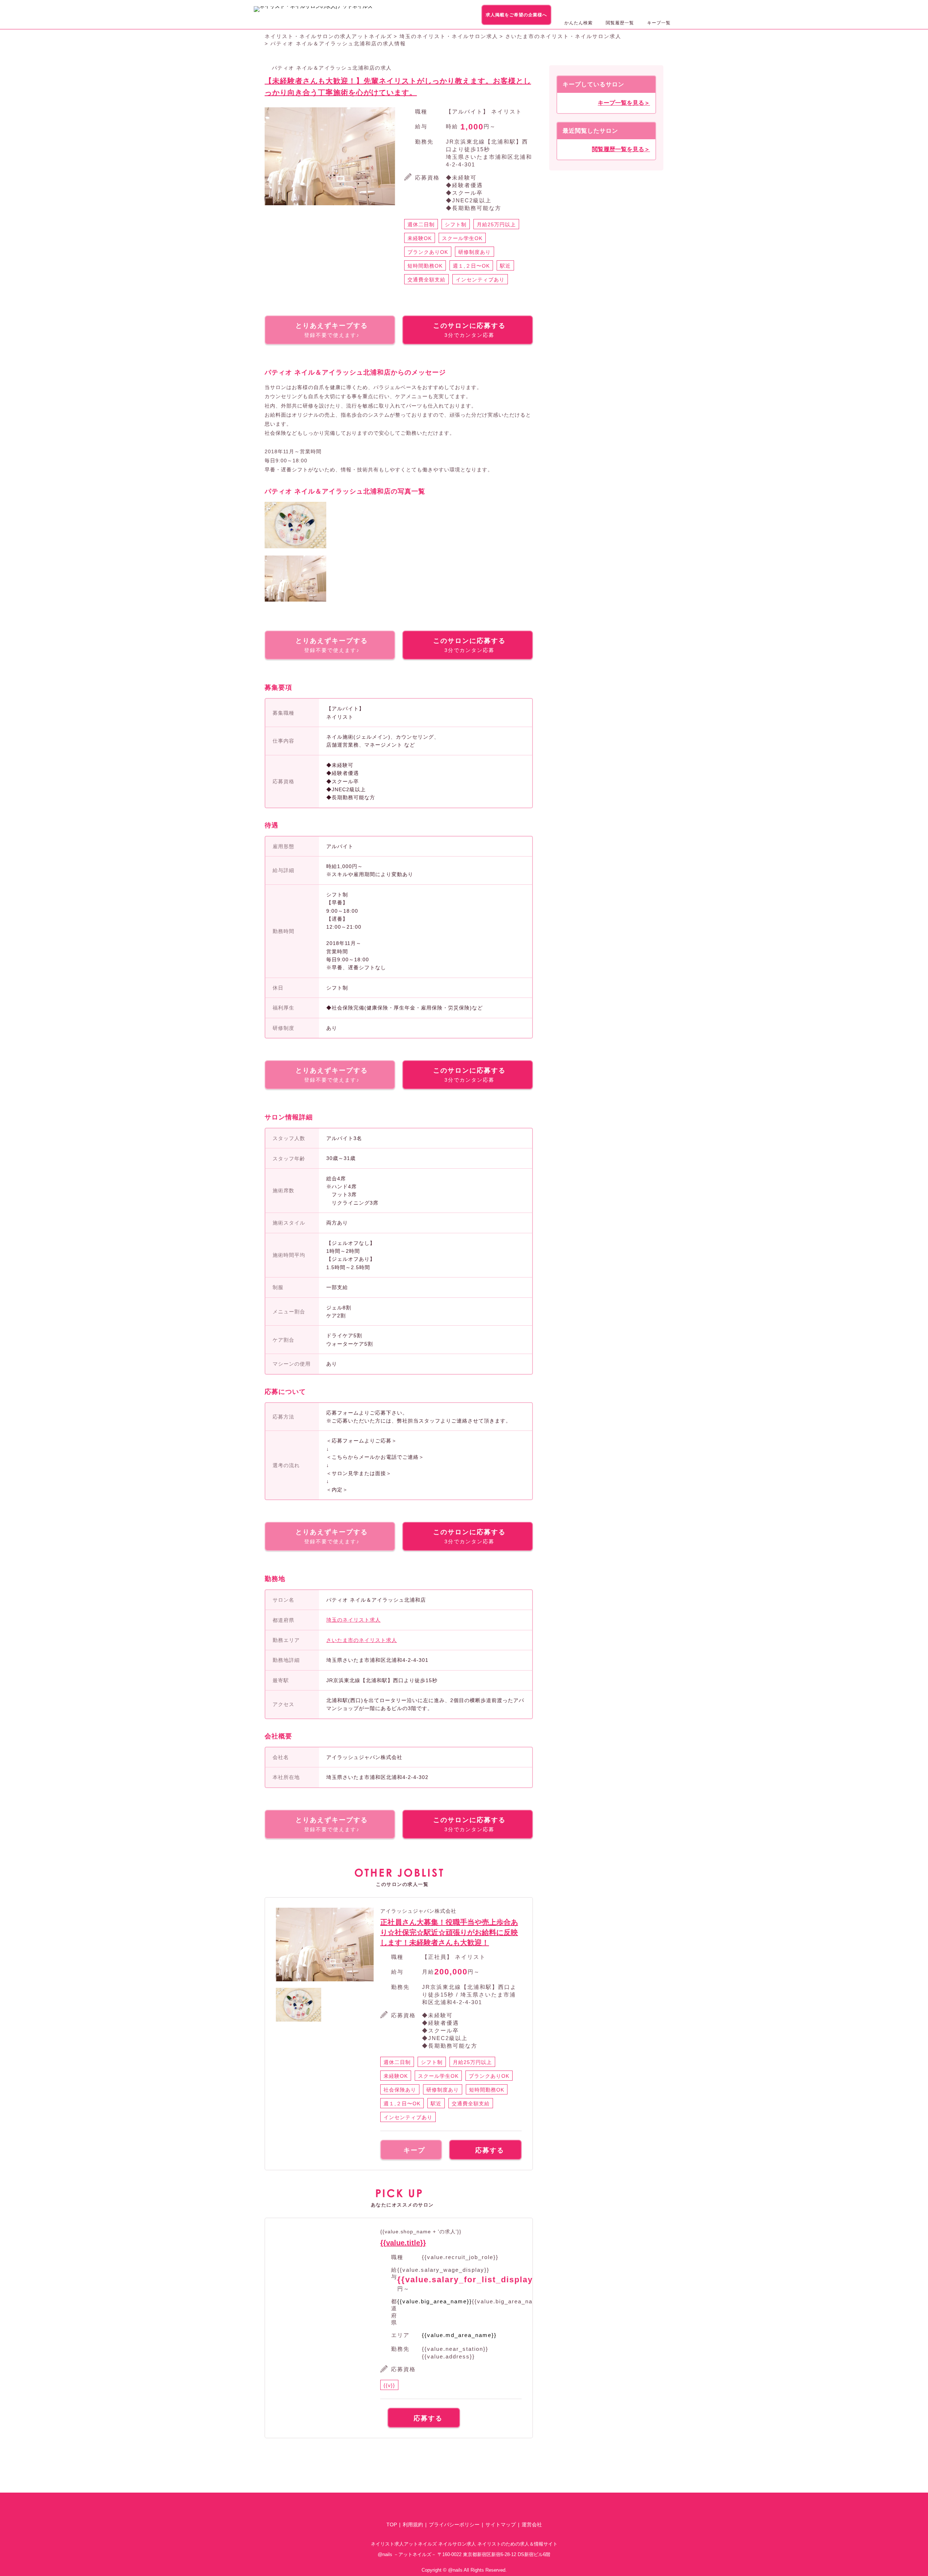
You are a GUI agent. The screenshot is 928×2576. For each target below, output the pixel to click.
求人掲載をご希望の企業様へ (516, 15)
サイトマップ (501, 2525)
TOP (392, 2525)
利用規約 (413, 2525)
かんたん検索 (579, 23)
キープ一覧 (659, 23)
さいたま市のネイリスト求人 (362, 1640)
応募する (490, 2150)
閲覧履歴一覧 (620, 23)
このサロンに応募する (469, 330)
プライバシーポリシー (454, 2525)
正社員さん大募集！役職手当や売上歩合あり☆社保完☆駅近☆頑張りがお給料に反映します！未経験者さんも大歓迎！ (449, 1932)
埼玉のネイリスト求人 (353, 1620)
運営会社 (532, 2525)
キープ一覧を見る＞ (624, 103)
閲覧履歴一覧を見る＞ (621, 149)
